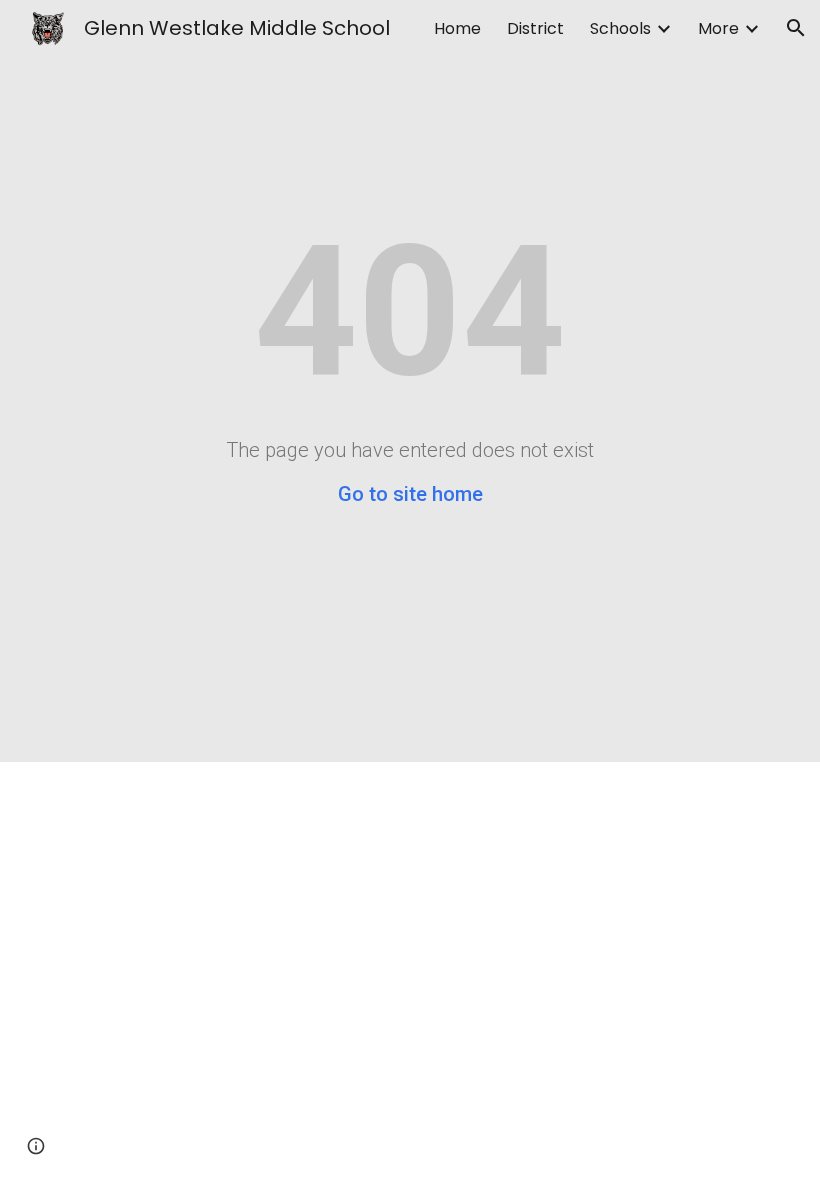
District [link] (535, 28)
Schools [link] (620, 28)
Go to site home (410, 494)
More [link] (718, 28)
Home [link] (457, 28)
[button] (796, 28)
